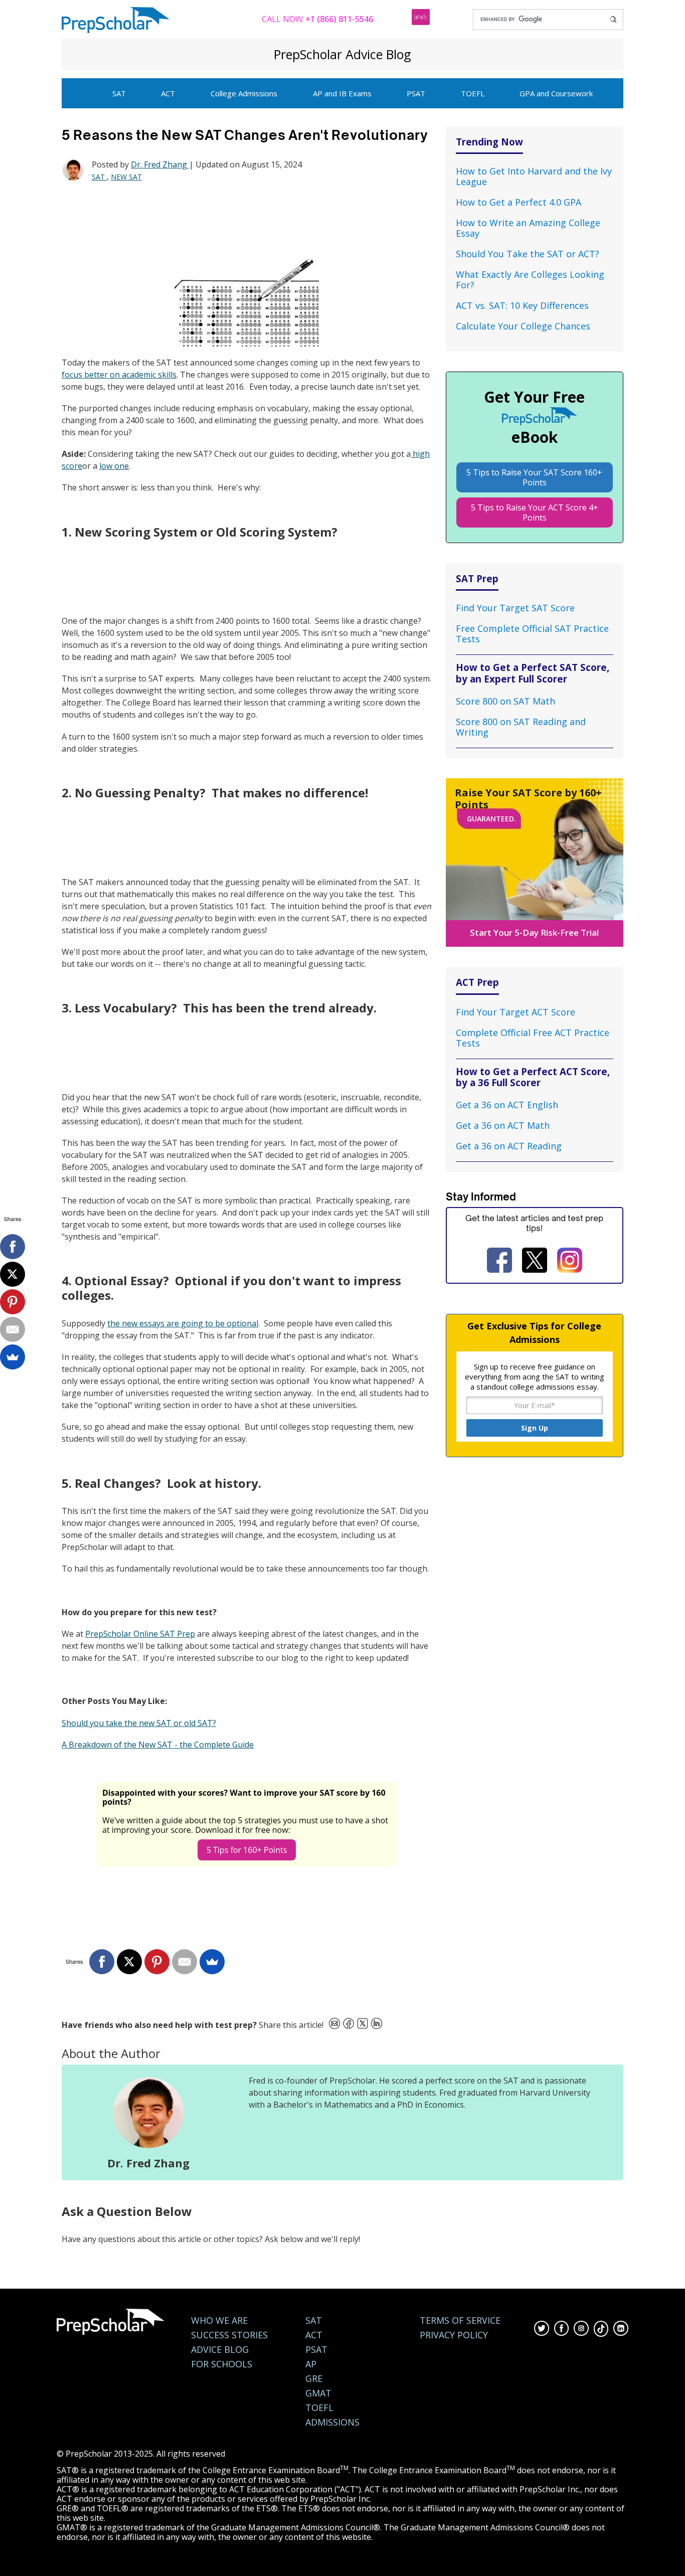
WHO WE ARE (219, 2321)
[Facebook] (102, 1962)
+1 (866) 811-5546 (339, 19)
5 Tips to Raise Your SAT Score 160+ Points (534, 477)
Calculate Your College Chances (523, 326)
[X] (129, 1962)
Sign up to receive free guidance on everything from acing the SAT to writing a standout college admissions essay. (535, 1377)
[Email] (185, 1962)
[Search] (613, 20)
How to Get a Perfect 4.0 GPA (519, 202)
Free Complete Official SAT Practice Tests (532, 634)
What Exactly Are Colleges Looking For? (530, 280)
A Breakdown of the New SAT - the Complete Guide (158, 1745)
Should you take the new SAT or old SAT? (139, 1723)
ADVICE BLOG (220, 2350)
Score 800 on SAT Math (505, 701)
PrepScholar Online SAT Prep (140, 1634)
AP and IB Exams (342, 93)
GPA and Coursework (556, 93)
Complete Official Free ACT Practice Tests (533, 1038)
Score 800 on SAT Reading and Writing (521, 727)
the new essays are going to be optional (183, 1323)
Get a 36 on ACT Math (503, 1125)
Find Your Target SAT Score (515, 608)
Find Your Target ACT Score (516, 1012)
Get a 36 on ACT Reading (509, 1146)
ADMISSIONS (332, 2422)
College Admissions (244, 93)
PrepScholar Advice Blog (342, 54)
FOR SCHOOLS (222, 2364)
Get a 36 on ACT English (507, 1105)
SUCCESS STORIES (229, 2335)
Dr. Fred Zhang (160, 164)
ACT (168, 93)
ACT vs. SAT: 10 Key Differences (522, 305)
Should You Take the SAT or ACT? (528, 254)
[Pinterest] (157, 1962)
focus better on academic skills (119, 375)
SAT (119, 93)
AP (311, 2364)
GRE (314, 2379)
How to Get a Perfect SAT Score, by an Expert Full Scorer (533, 673)
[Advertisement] (244, 221)
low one (114, 466)
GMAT (318, 2393)
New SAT (126, 177)
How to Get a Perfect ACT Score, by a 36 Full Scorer (533, 1077)
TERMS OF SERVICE (460, 2321)
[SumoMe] (212, 1962)
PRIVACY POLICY (454, 2335)
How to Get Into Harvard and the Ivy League (534, 176)
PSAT (416, 93)
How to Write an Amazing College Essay (528, 228)
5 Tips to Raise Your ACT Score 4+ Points (535, 512)
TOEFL (473, 93)
